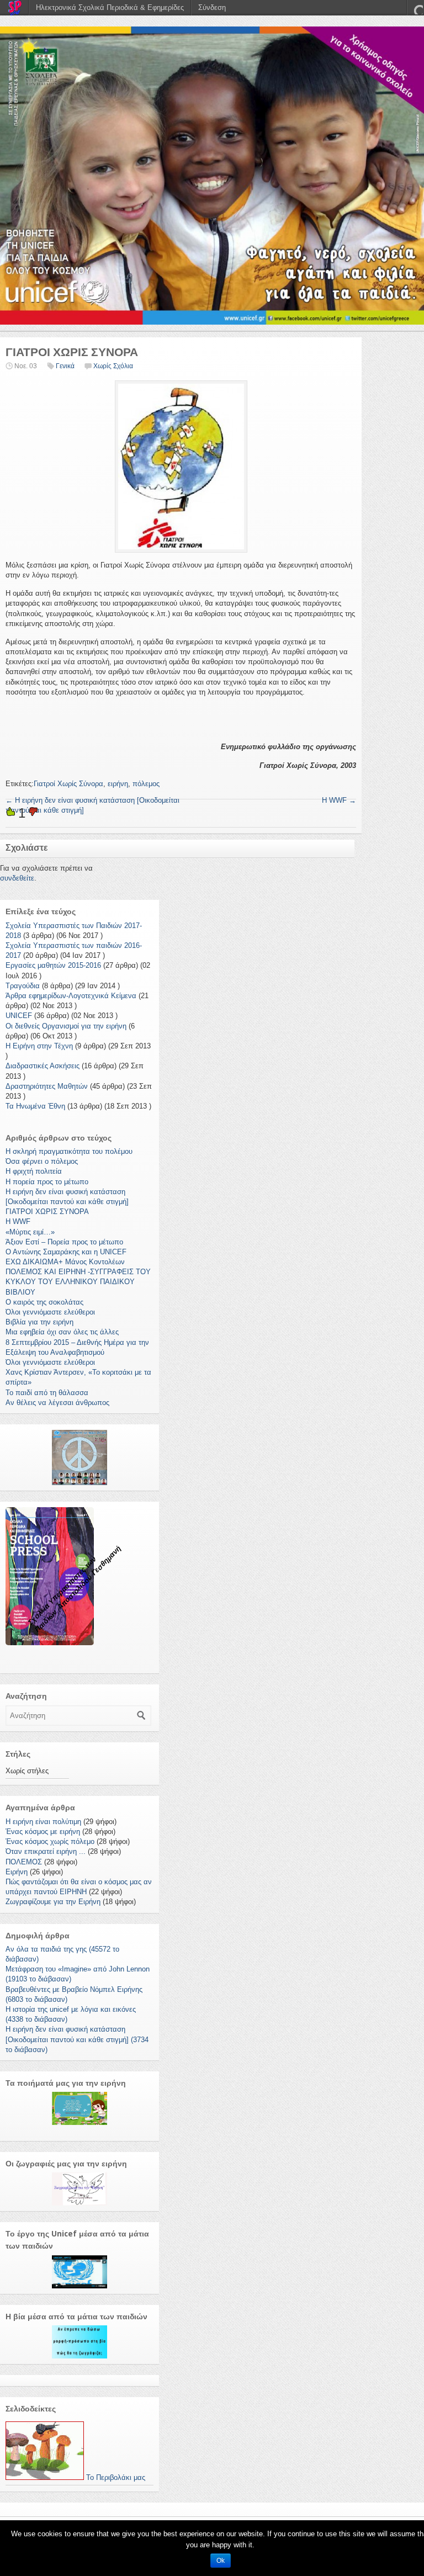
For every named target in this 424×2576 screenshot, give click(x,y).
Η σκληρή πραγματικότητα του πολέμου (69, 1151)
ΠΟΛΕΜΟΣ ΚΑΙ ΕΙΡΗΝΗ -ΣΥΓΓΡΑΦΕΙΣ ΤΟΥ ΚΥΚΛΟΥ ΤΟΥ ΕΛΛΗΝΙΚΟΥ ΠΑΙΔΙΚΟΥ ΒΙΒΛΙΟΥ (78, 1282)
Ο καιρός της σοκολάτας (44, 1302)
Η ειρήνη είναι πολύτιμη (43, 1822)
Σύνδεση (212, 7)
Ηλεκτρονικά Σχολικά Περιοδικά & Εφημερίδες (110, 7)
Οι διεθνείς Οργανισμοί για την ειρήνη (66, 1026)
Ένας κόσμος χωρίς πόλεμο (50, 1841)
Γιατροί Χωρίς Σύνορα (68, 784)
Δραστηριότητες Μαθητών (47, 1086)
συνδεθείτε (17, 878)
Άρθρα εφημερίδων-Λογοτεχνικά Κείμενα (71, 996)
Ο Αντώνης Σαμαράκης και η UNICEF (66, 1252)
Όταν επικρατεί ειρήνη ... (46, 1851)
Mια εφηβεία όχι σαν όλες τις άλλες (62, 1332)
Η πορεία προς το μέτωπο (47, 1182)
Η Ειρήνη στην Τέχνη (39, 1046)
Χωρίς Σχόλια (113, 366)
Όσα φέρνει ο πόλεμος (42, 1161)
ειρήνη (118, 784)
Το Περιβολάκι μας (115, 2477)
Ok (221, 2561)
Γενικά (65, 366)
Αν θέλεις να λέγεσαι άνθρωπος (57, 1403)
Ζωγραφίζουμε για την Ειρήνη (53, 1902)
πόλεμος (146, 784)
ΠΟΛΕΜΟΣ (24, 1862)
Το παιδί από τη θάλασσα (47, 1393)
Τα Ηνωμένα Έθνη (35, 1106)
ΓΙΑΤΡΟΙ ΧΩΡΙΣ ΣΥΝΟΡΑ (47, 1212)
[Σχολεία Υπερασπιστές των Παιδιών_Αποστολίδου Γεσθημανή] (212, 176)
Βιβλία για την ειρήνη (39, 1322)
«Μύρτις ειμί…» (30, 1232)
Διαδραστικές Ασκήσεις (43, 1066)
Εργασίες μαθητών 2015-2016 (53, 965)
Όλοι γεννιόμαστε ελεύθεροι (50, 1312)
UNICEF (19, 1016)
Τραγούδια (23, 986)
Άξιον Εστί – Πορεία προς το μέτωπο (64, 1242)
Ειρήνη (17, 1872)
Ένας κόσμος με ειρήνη (43, 1832)
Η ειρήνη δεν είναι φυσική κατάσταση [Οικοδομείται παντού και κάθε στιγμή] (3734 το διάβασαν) (77, 2039)
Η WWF (339, 800)
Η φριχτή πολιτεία (34, 1171)
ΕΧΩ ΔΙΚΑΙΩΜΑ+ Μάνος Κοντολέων (65, 1262)
